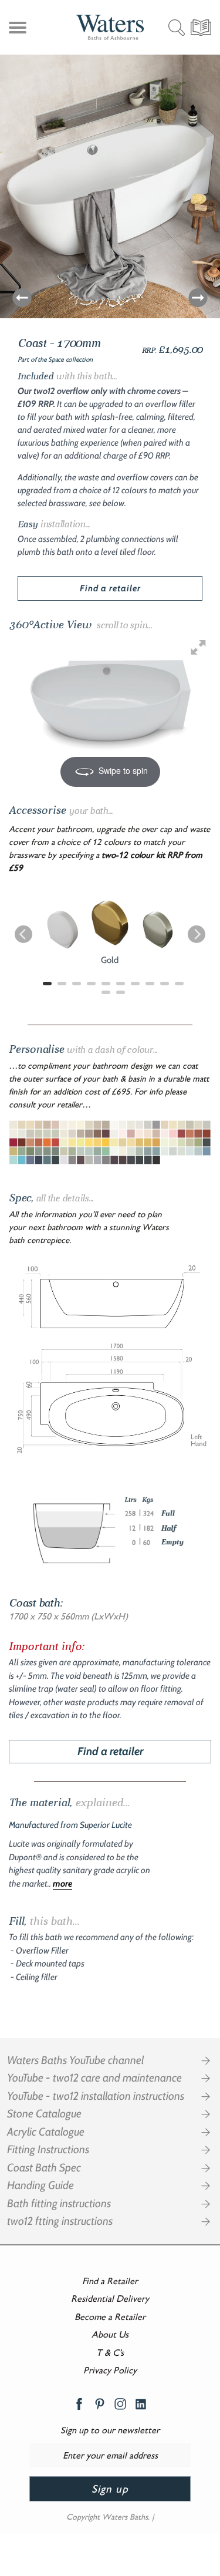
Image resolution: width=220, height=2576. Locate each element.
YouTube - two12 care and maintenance (94, 2078)
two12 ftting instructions (60, 2221)
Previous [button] (22, 298)
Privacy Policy (110, 2370)
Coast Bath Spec (44, 2168)
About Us (110, 2334)
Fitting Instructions (48, 2150)
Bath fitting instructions (59, 2204)
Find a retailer (110, 588)
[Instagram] (120, 2404)
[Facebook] (79, 2404)
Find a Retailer (110, 2281)
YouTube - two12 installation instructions (96, 2096)
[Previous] (23, 934)
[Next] (197, 934)
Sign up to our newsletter (110, 2430)
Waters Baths (125, 2517)
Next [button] (198, 298)
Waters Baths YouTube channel (75, 2060)
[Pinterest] (100, 2404)
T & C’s (110, 2353)
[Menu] (16, 30)
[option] (110, 181)
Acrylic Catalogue (46, 2132)
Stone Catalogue (44, 2114)
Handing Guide (40, 2186)
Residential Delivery (110, 2299)
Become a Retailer (110, 2317)
